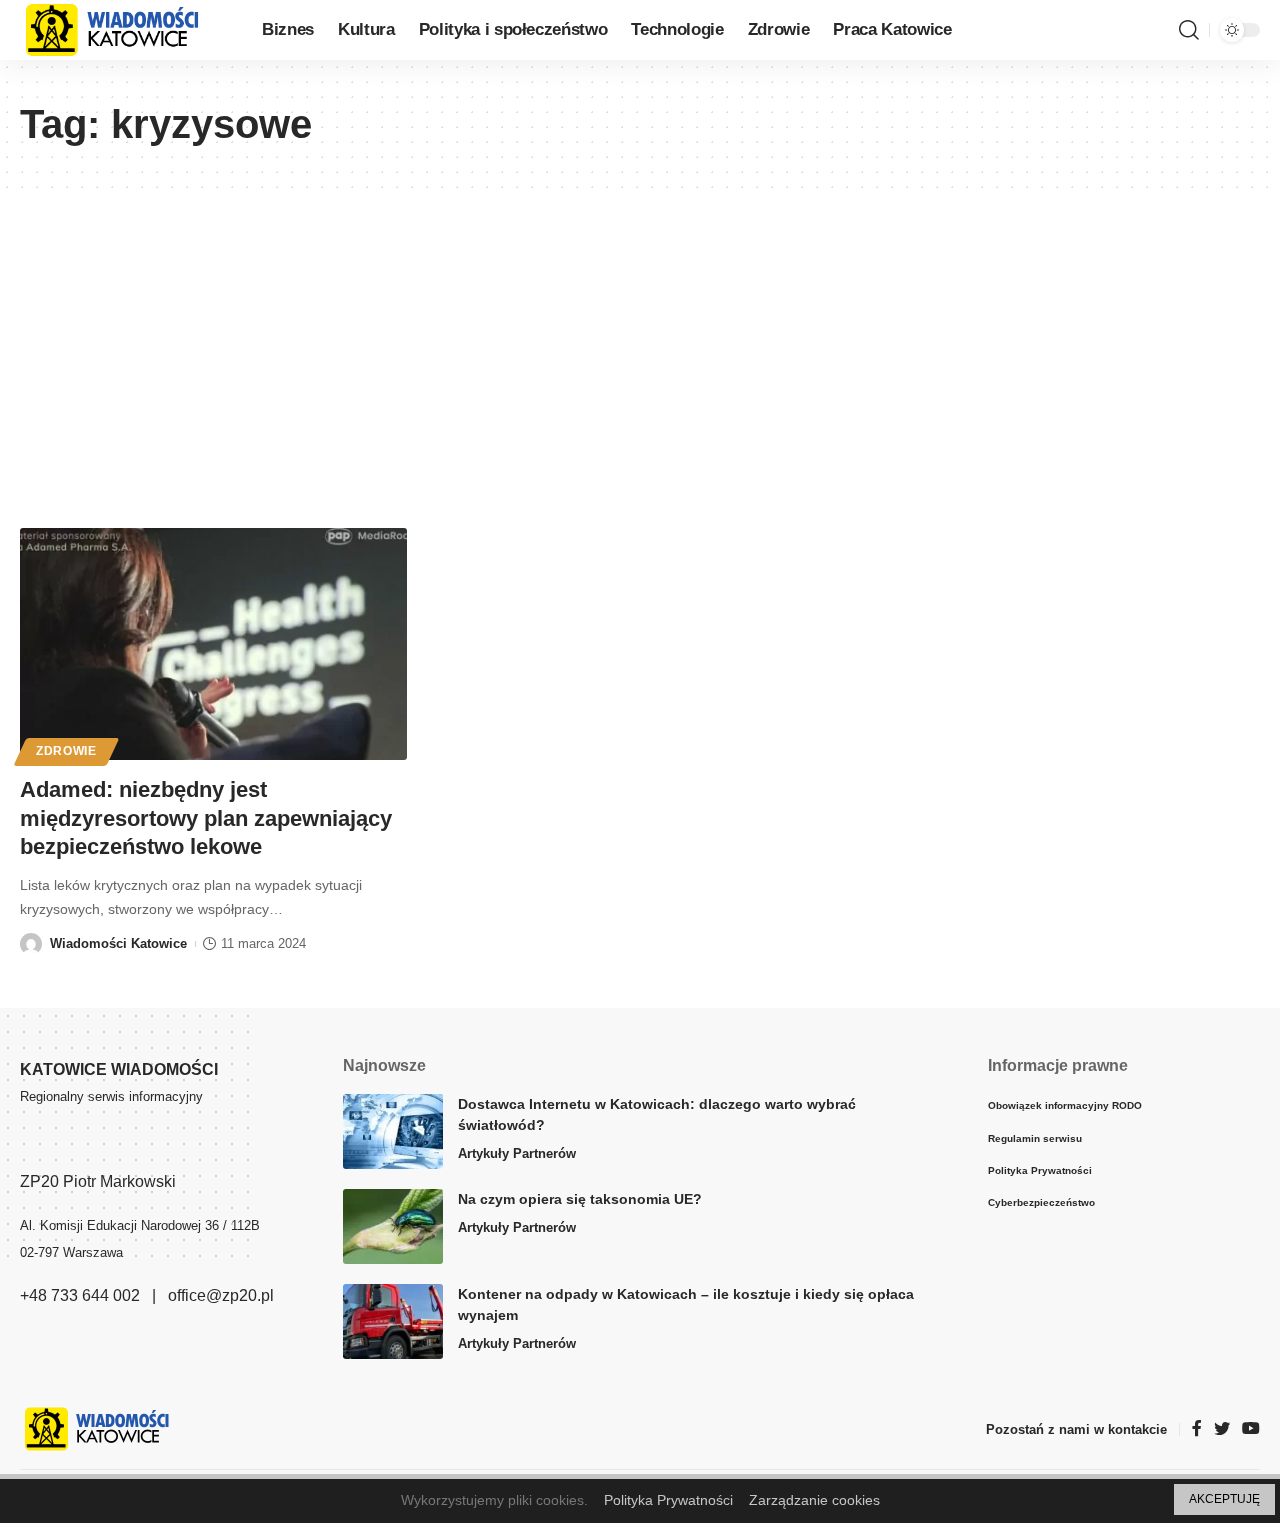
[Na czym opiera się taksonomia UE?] (393, 1226)
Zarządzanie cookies (814, 1500)
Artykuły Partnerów (517, 1153)
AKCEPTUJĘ (1224, 1499)
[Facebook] (1197, 1429)
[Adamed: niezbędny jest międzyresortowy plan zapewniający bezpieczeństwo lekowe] (213, 644)
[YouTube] (1251, 1429)
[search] (1189, 30)
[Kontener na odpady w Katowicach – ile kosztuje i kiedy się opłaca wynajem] (393, 1321)
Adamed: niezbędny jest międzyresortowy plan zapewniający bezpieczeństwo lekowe (206, 818)
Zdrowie (66, 751)
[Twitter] (1222, 1429)
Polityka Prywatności (668, 1500)
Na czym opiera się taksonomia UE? (580, 1199)
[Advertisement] (640, 338)
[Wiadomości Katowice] (125, 30)
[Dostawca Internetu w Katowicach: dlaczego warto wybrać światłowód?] (393, 1131)
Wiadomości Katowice (118, 943)
